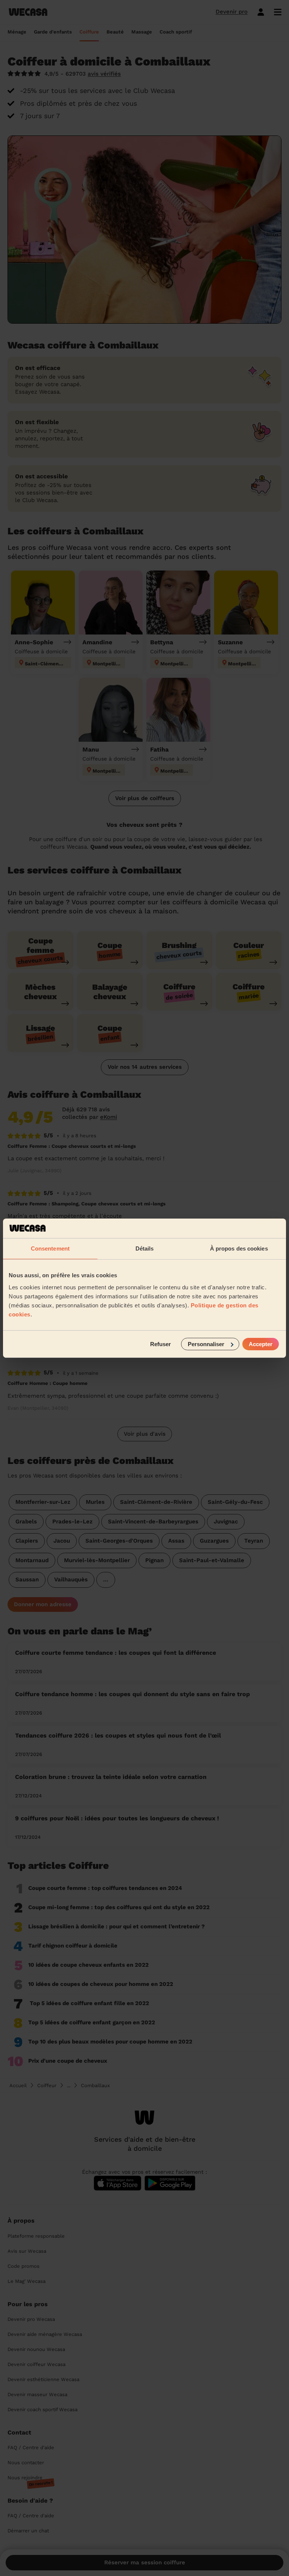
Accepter (261, 1344)
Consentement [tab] (50, 1248)
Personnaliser (206, 1344)
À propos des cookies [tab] (239, 1248)
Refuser (160, 1344)
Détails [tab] (145, 1248)
